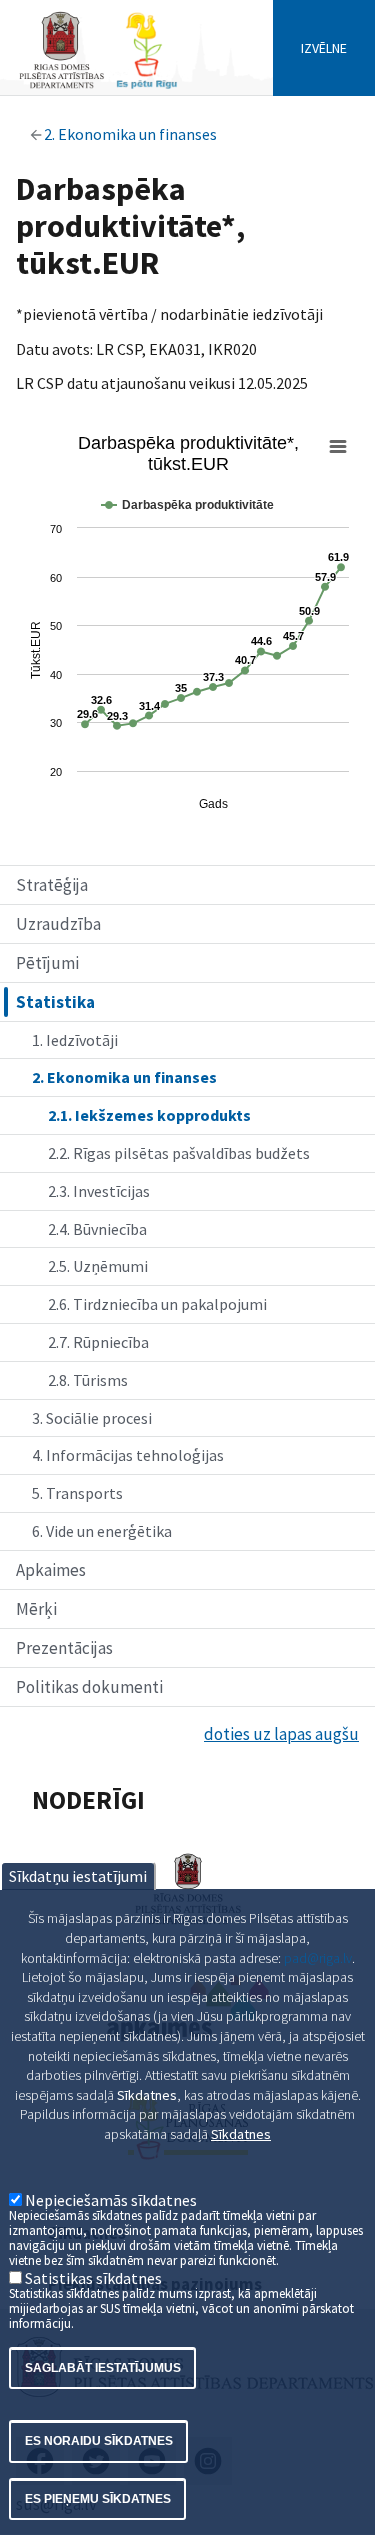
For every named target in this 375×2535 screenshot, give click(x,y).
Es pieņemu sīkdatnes (98, 2499)
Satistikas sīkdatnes (93, 2278)
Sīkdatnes (241, 2134)
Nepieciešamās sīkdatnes (111, 2200)
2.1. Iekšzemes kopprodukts (149, 1115)
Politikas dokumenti (89, 1687)
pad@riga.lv (318, 1958)
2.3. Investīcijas (99, 1191)
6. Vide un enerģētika (102, 1531)
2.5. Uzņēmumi (98, 1266)
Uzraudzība (58, 924)
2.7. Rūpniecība (98, 1342)
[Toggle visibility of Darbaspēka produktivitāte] (187, 505)
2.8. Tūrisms (88, 1380)
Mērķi (36, 1609)
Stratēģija (52, 885)
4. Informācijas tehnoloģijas (128, 1455)
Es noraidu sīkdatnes (99, 2441)
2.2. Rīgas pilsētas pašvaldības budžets (179, 1153)
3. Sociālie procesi (92, 1418)
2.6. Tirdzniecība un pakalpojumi (157, 1304)
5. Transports (77, 1493)
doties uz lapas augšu (281, 1734)
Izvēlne (324, 48)
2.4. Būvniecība (97, 1229)
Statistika (55, 1002)
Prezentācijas (64, 1648)
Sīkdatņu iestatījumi (78, 1876)
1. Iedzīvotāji (75, 1040)
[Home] (98, 86)
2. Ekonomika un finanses (130, 134)
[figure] (187, 625)
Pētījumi (47, 963)
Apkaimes (51, 1570)
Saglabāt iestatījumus (103, 2368)
